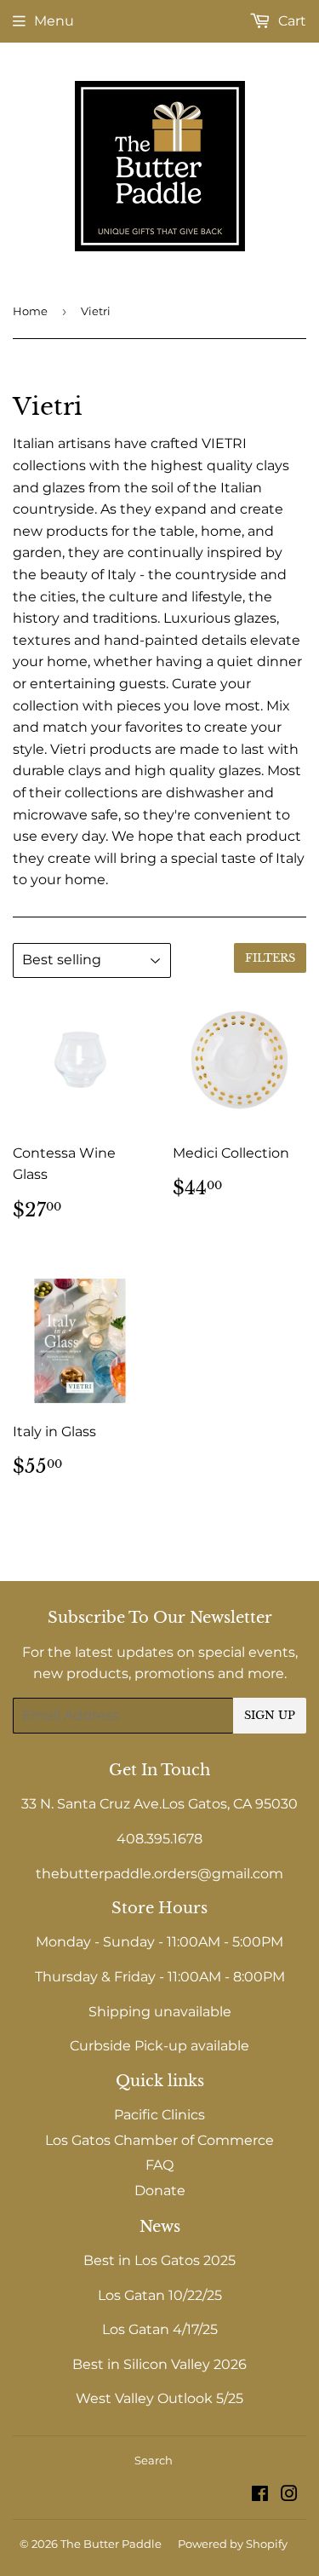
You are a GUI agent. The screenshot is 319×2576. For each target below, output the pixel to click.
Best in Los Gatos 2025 (159, 2260)
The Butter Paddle (111, 2544)
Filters (270, 958)
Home (30, 311)
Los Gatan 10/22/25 (160, 2295)
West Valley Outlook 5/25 (159, 2398)
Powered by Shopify (233, 2544)
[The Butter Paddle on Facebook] (260, 2495)
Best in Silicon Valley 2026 (159, 2364)
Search (154, 2460)
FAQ (159, 2165)
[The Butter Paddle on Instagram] (289, 2495)
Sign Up (270, 1715)
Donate (160, 2191)
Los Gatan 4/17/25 (160, 2329)
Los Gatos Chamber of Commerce (159, 2140)
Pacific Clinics (159, 2115)
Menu (54, 21)
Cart (291, 21)
